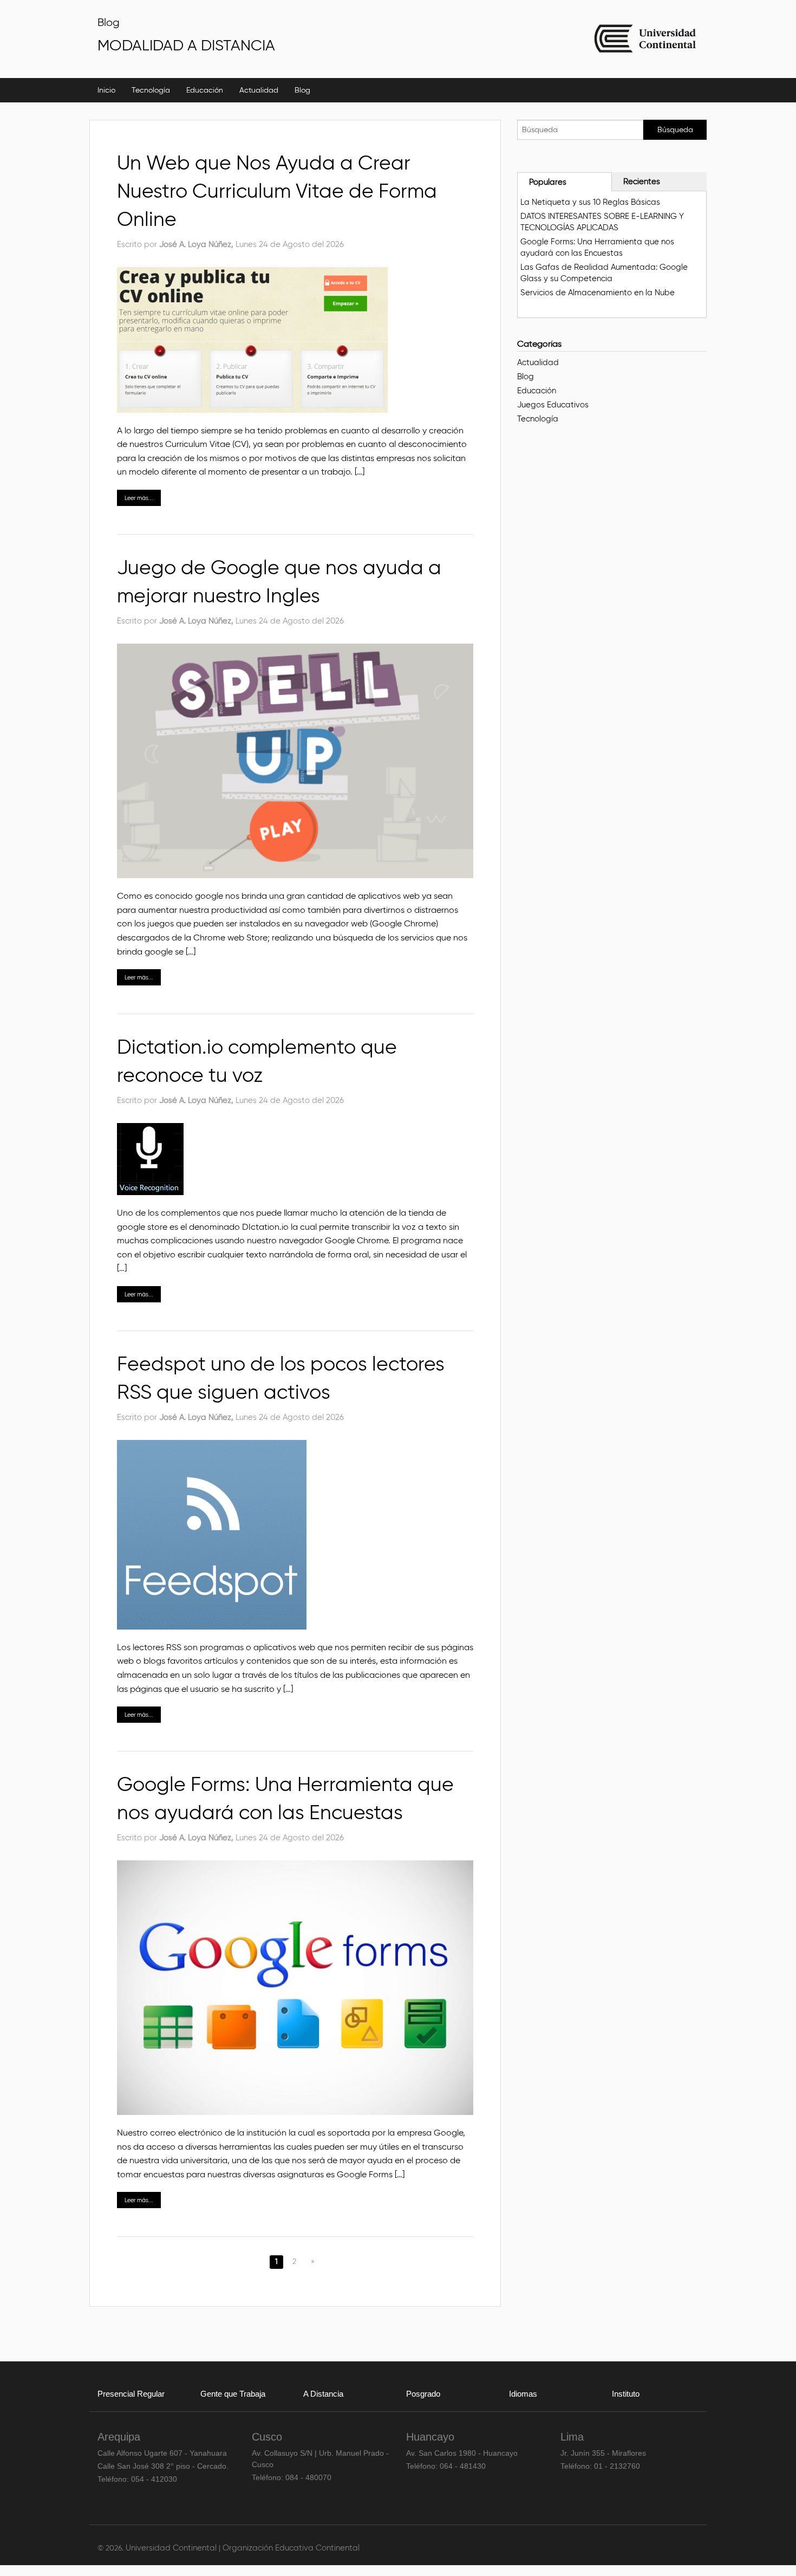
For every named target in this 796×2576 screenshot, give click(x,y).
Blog (109, 22)
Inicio (106, 90)
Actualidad (259, 90)
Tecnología (151, 90)
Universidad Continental (172, 2548)
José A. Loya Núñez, (197, 244)
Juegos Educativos (553, 405)
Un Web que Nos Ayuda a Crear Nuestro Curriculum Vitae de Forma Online (277, 191)
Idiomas (523, 2394)
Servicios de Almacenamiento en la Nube (598, 293)
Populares (548, 182)
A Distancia (323, 2394)
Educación (205, 90)
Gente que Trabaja (233, 2394)
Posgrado (423, 2394)
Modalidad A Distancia (186, 45)
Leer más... (139, 498)
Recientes (642, 181)
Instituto (626, 2394)
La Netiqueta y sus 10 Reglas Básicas (590, 202)
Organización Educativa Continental (291, 2548)
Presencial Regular (131, 2394)
